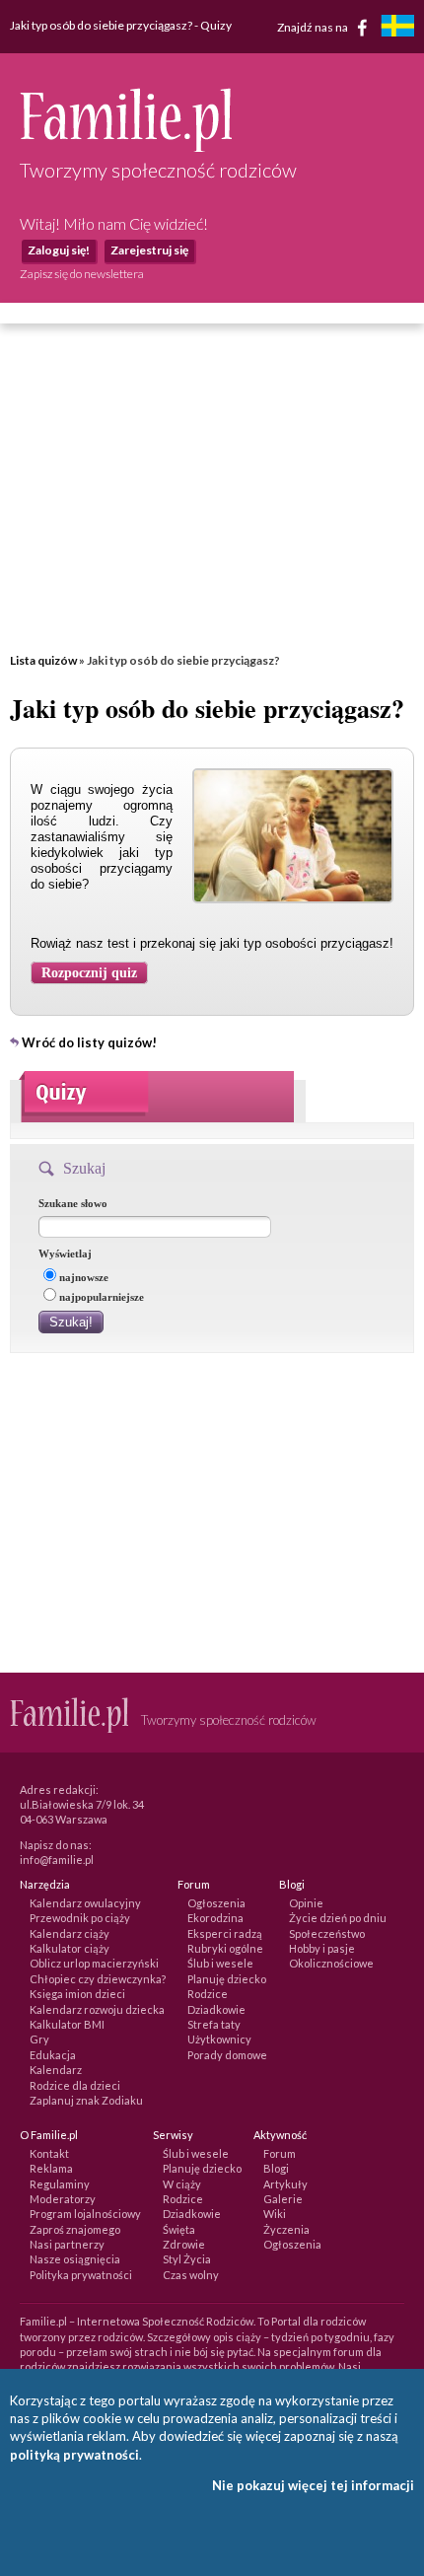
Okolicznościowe (331, 1963)
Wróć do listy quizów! (89, 1042)
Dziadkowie (216, 2009)
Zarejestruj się (149, 250)
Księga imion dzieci (77, 1994)
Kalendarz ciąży (70, 1933)
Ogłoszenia (216, 1903)
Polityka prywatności (81, 2275)
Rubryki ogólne (225, 1948)
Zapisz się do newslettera (82, 274)
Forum (280, 2153)
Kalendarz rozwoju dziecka (97, 2009)
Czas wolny (191, 2275)
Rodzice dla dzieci (75, 2085)
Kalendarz (56, 2070)
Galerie (283, 2199)
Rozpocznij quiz (89, 973)
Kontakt (49, 2153)
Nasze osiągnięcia (75, 2259)
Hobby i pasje (322, 1948)
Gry (39, 2039)
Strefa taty (214, 2024)
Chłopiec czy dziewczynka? (98, 1979)
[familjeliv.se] (397, 28)
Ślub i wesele (220, 1963)
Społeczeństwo (327, 1933)
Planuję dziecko (227, 1979)
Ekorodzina (215, 1918)
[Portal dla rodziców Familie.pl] (126, 147)
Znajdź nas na (314, 26)
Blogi (276, 2168)
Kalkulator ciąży (70, 1948)
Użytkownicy (219, 2039)
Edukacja (53, 2055)
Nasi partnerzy (67, 2244)
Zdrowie (184, 2244)
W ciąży (182, 2184)
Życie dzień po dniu (338, 1918)
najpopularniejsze (102, 1297)
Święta (179, 2229)
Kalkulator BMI (67, 2024)
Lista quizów (43, 660)
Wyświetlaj (65, 1253)
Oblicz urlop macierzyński (94, 1963)
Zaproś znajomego (75, 2229)
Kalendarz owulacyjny (85, 1903)
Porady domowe (227, 2055)
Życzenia (286, 2229)
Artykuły (285, 2184)
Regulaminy (60, 2184)
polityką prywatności (74, 2455)
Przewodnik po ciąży (80, 1918)
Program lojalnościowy (85, 2214)
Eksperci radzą (225, 1933)
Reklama (51, 2168)
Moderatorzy (63, 2199)
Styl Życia (187, 2259)
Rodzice (208, 1994)
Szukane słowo (73, 1203)
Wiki (275, 2214)
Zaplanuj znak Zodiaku (86, 2100)
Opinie (306, 1903)
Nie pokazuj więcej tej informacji (313, 2485)
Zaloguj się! (59, 250)
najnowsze (84, 1277)
